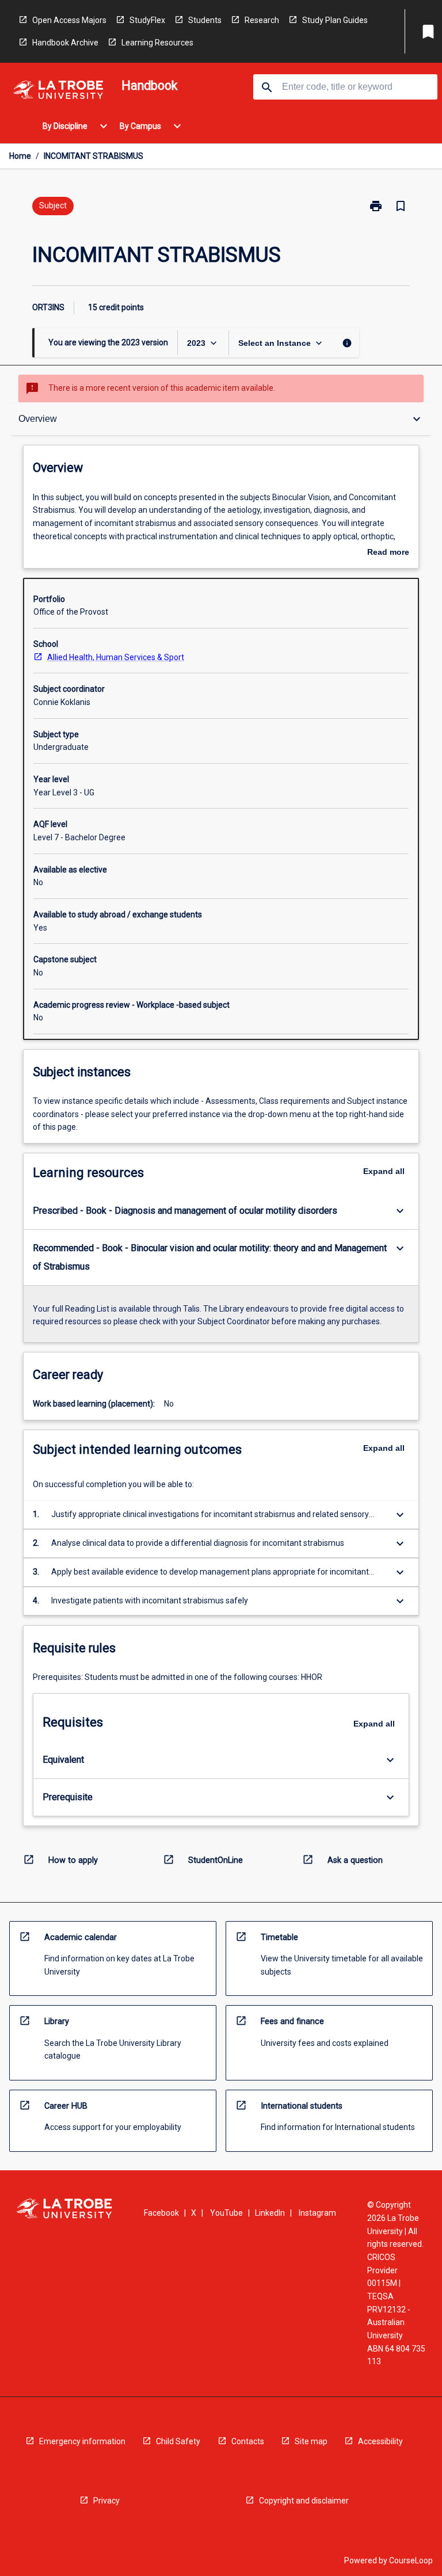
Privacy (106, 2501)
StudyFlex (147, 20)
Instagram (317, 2213)
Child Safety (178, 2441)
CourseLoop (411, 2560)
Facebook (161, 2213)
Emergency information (82, 2441)
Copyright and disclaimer (304, 2501)
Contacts (248, 2441)
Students (205, 20)
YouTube (226, 2213)
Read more (388, 553)
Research (262, 20)
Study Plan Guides (335, 20)
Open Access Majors (69, 20)
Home (20, 156)
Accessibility (380, 2441)
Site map (311, 2441)
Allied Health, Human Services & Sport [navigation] (116, 657)
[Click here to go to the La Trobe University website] (58, 92)
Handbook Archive (65, 43)
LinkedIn (270, 2213)
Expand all (384, 1171)
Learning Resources (157, 43)
